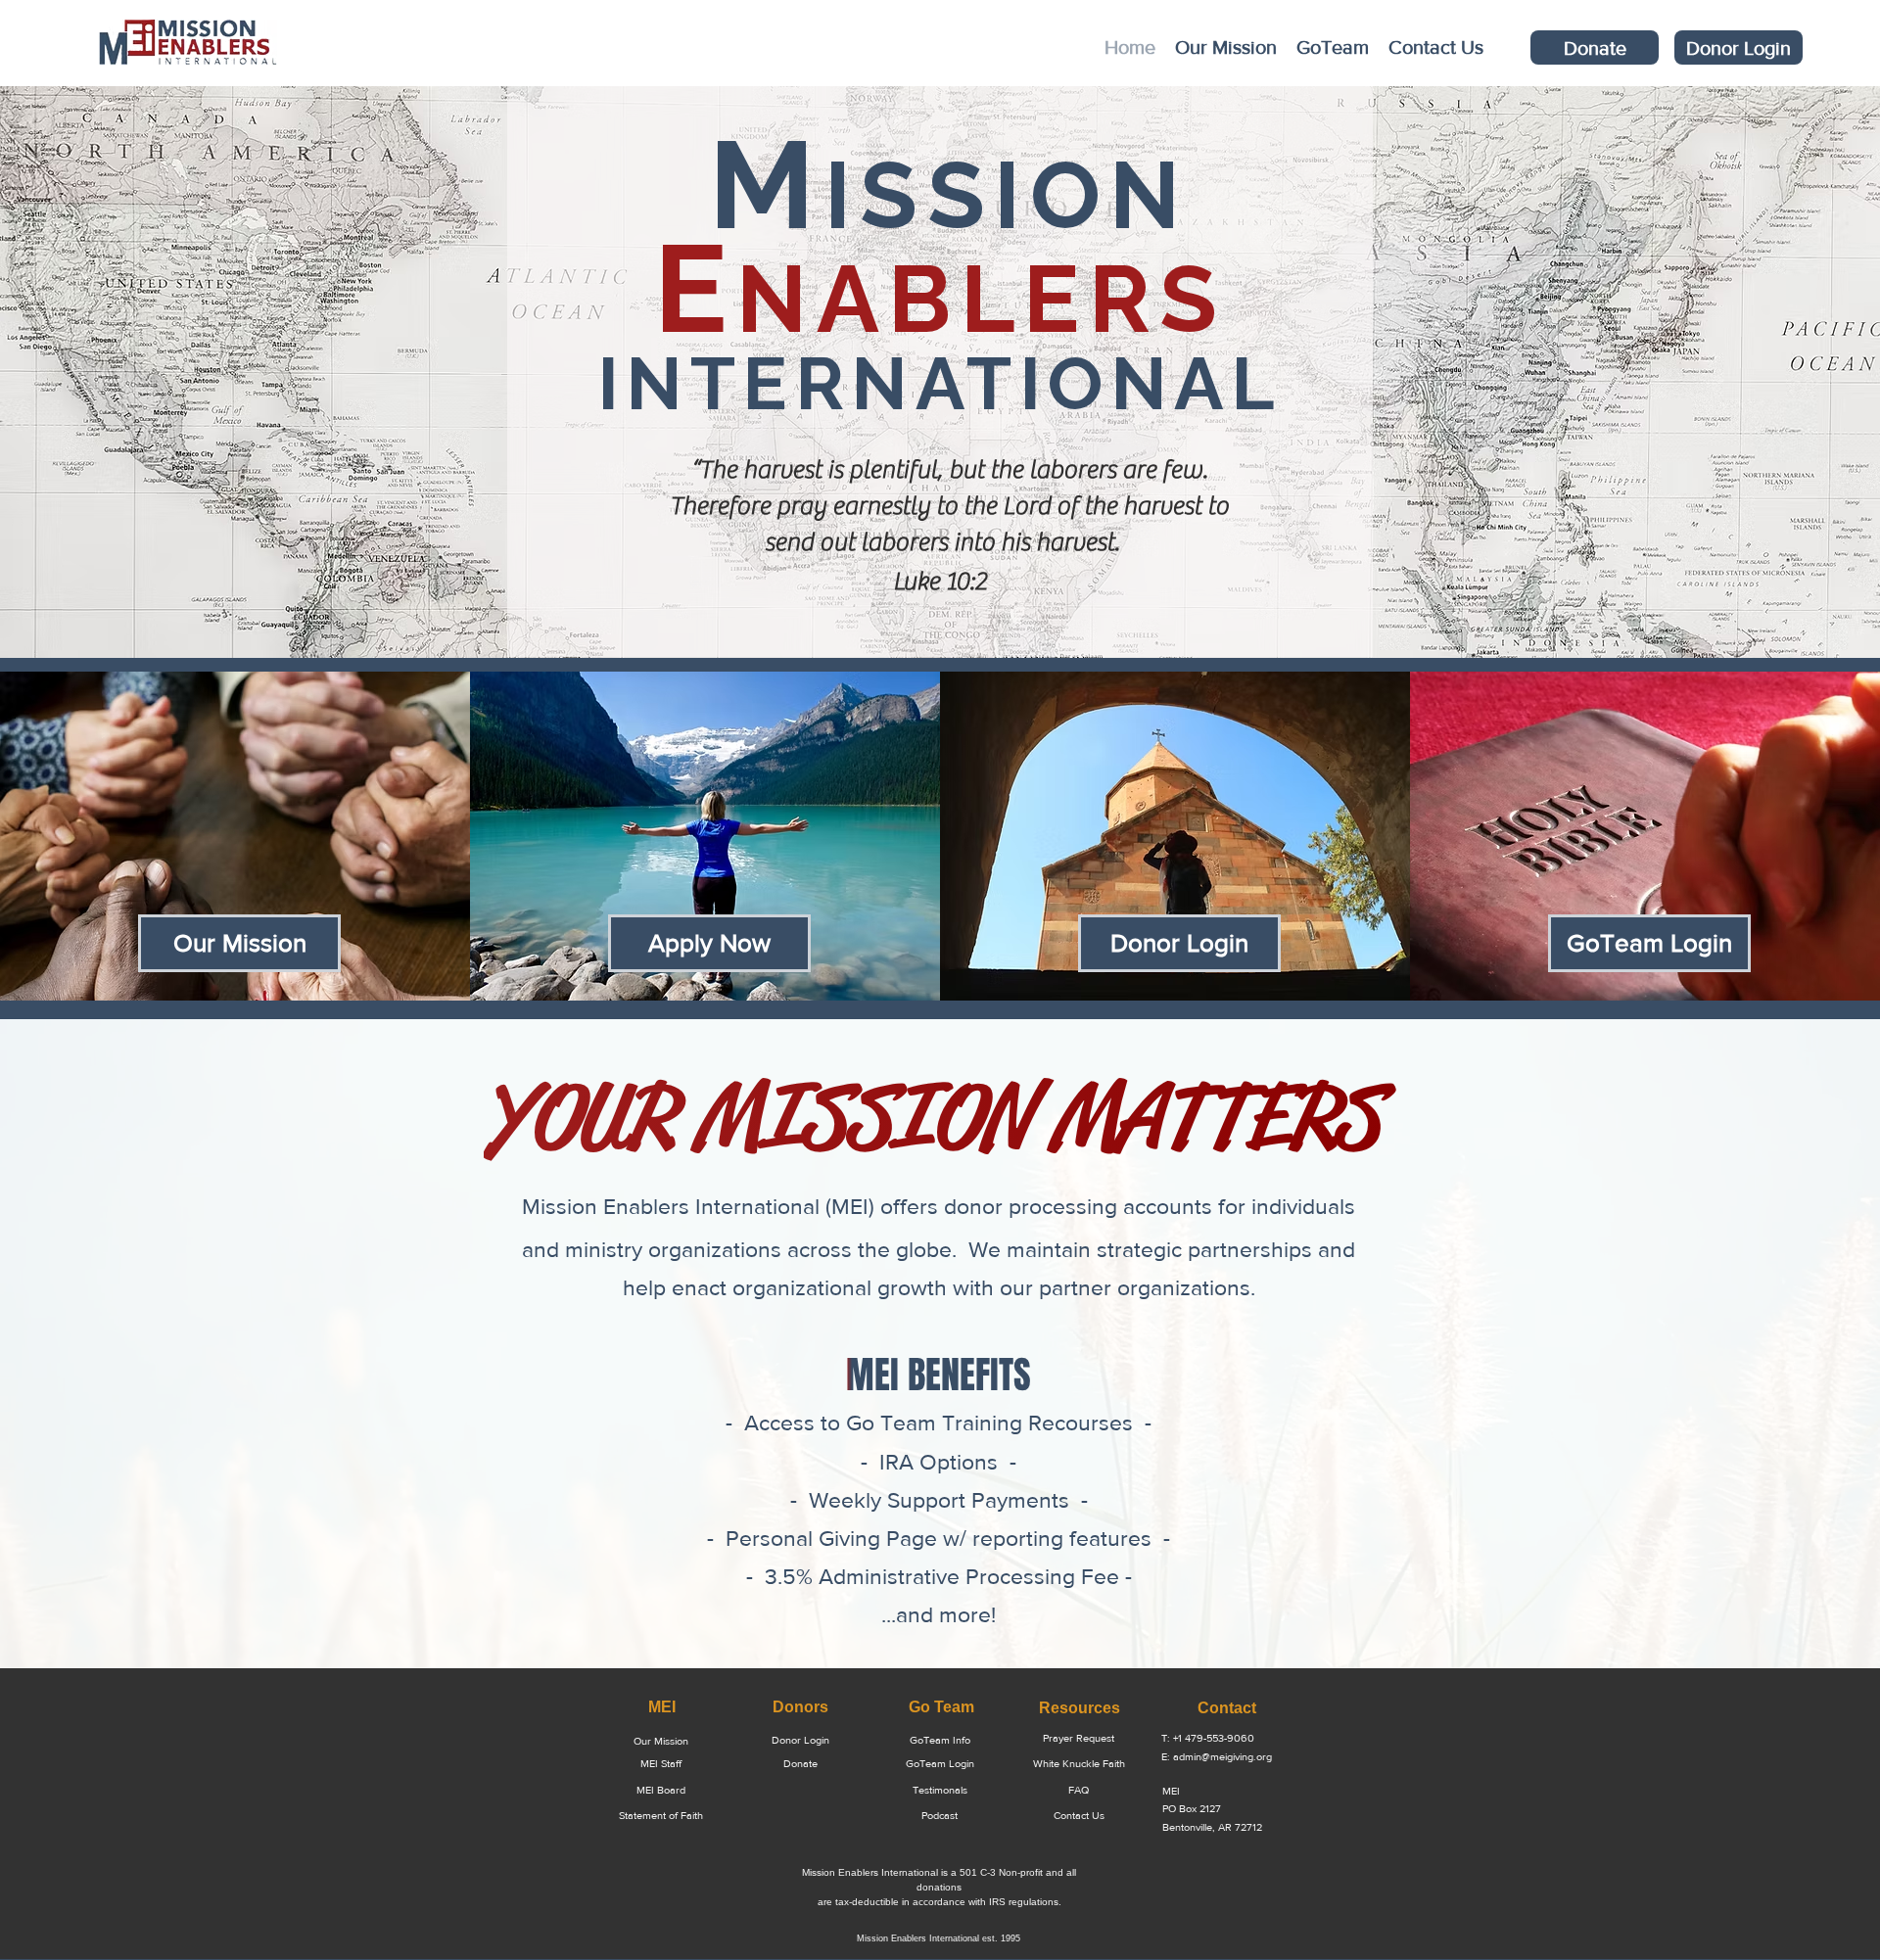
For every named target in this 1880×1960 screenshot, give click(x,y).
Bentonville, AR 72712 (1212, 1827)
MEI (1171, 1791)
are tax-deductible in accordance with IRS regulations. (940, 1902)
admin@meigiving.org (1222, 1756)
